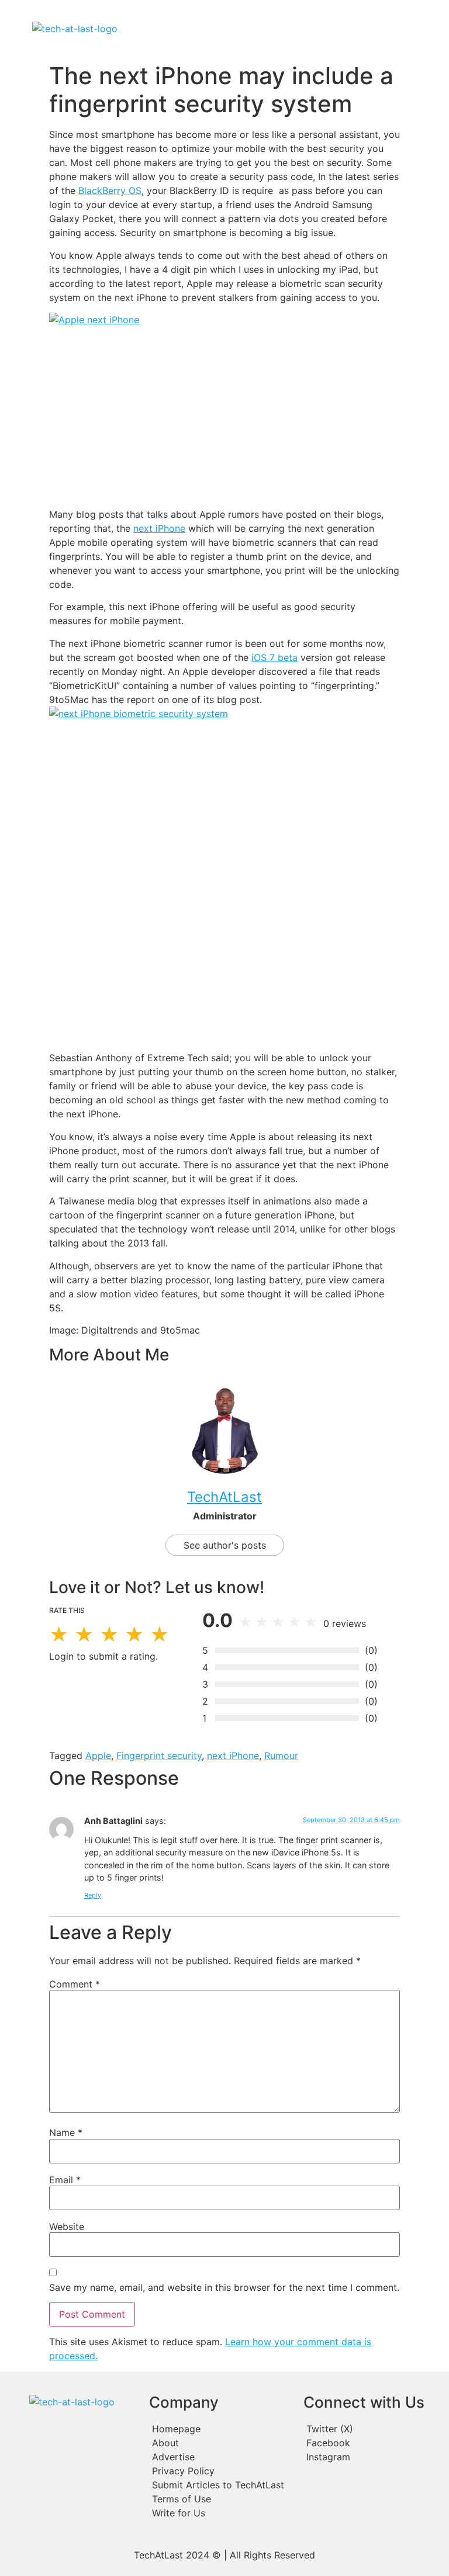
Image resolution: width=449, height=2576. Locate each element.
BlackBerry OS (110, 191)
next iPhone (159, 528)
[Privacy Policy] (220, 2471)
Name (66, 2132)
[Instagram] (372, 2457)
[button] (277, 29)
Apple (98, 1756)
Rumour (281, 1756)
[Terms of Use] (220, 2499)
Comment (75, 1984)
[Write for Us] (220, 2513)
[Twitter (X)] (372, 2429)
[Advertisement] (224, 417)
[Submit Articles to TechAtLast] (220, 2485)
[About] (220, 2443)
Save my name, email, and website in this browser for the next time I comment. (224, 2287)
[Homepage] (220, 2429)
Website (67, 2227)
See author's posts (225, 1545)
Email (65, 2180)
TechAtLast (224, 1497)
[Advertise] (220, 2457)
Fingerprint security (159, 1756)
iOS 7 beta (274, 657)
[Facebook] (372, 2443)
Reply (93, 1895)
